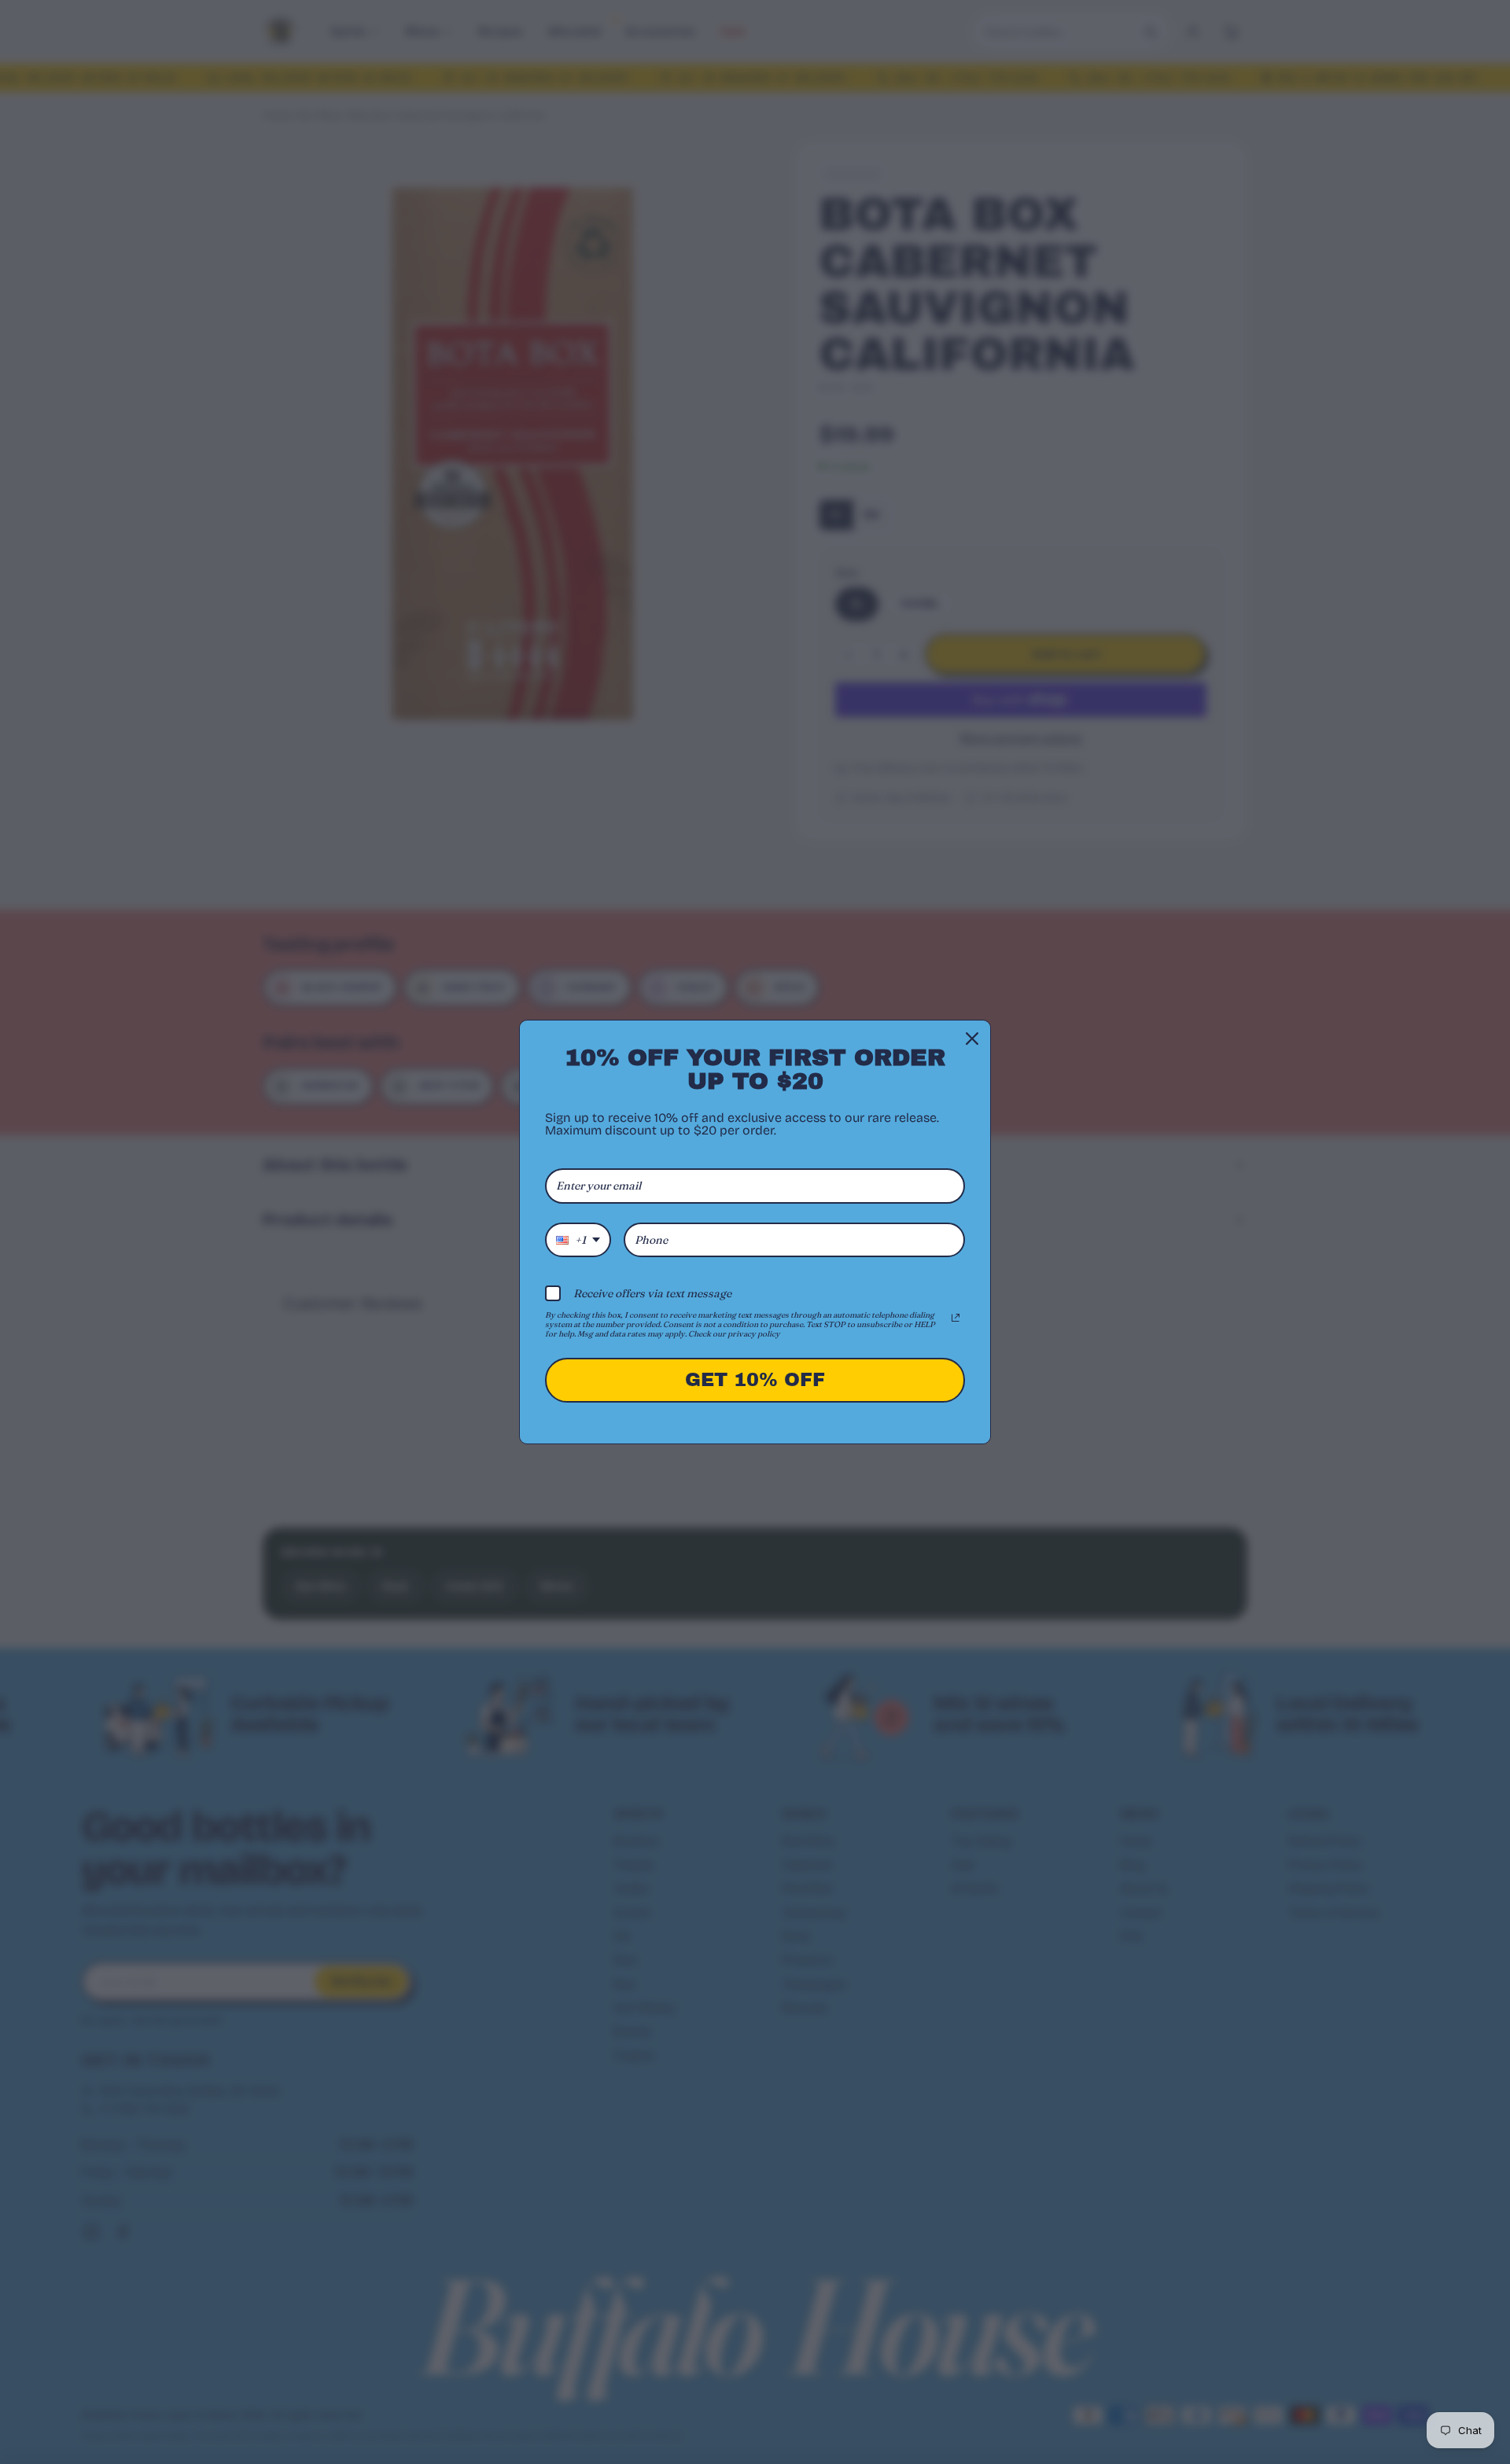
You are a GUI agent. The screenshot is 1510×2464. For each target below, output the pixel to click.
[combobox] (578, 1240)
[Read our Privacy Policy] (956, 1318)
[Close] (972, 1039)
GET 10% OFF (755, 1380)
